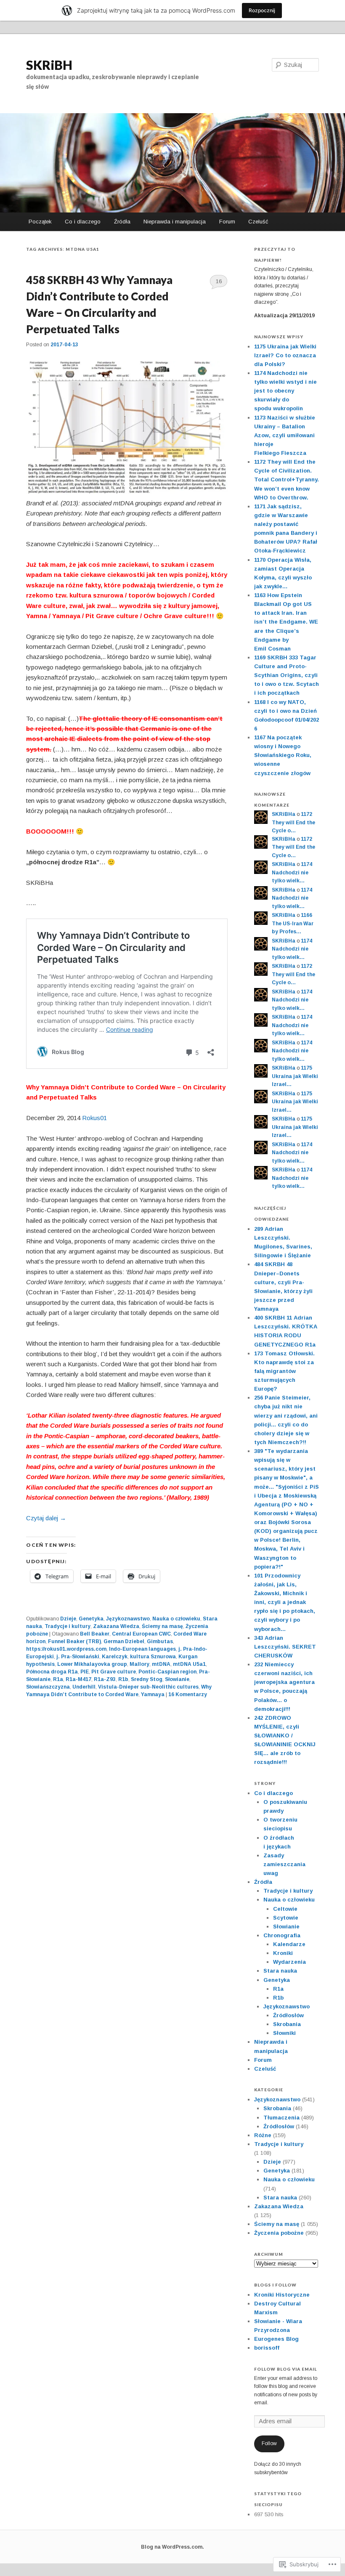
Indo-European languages (142, 1649)
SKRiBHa (284, 814)
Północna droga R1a (52, 1672)
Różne (263, 2135)
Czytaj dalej (46, 1518)
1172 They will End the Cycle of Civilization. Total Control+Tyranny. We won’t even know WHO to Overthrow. (287, 480)
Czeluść (258, 222)
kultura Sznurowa (153, 1657)
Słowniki (284, 2033)
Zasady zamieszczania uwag (284, 1864)
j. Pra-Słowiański (78, 1657)
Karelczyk (115, 1657)
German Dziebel (124, 1641)
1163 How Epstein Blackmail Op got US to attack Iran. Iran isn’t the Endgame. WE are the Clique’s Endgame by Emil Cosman (286, 622)
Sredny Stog (147, 1679)
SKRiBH (49, 65)
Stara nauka (280, 1971)
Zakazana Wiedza (116, 1626)
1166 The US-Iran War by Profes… (293, 923)
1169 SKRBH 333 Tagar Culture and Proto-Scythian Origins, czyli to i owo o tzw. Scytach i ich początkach (287, 675)
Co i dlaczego (83, 222)
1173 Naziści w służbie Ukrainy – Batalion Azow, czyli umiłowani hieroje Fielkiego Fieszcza (285, 436)
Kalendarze (289, 1944)
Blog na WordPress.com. (172, 2547)
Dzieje (68, 1619)
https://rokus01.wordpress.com (66, 1649)
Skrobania (287, 2024)
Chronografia (282, 1935)
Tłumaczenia (281, 2118)
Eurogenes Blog (276, 2339)
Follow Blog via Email (285, 2369)
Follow (269, 2443)
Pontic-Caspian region (167, 1672)
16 (219, 281)
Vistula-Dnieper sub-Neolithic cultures (148, 1687)
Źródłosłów (288, 2015)
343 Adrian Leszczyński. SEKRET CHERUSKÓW (285, 1647)
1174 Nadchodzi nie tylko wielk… (292, 872)
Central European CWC (141, 1634)
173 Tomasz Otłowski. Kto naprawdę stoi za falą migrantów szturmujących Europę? (284, 1371)
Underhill (84, 1687)
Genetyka (91, 1619)
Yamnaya (153, 1694)
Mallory (139, 1664)
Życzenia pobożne (279, 2233)
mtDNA (161, 1664)
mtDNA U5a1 (189, 1664)
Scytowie (286, 1918)
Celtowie (285, 1909)
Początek (40, 222)
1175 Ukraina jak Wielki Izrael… (295, 1076)
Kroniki (283, 1953)
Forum (227, 222)
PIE (85, 1672)
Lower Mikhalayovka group (92, 1664)
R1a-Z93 (105, 1679)
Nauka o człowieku (176, 1619)
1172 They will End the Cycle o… (293, 822)
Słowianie (177, 1679)
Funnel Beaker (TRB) (74, 1641)
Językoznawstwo (128, 1619)
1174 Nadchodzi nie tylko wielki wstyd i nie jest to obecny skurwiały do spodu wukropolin (285, 391)
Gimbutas (160, 1641)
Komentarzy (188, 1694)
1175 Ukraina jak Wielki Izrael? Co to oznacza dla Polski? (285, 355)
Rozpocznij (262, 10)
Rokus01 (94, 1118)
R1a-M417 (78, 1679)
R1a (58, 1679)
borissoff (267, 2348)
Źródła (122, 222)
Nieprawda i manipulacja (175, 222)
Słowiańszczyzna (48, 1687)
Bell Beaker (95, 1634)
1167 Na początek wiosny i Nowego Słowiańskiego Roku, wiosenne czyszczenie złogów (283, 755)
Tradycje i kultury (68, 1626)
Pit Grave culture (114, 1672)
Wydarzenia (289, 1962)
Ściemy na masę (162, 1626)
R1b (123, 1679)
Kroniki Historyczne (282, 2295)
